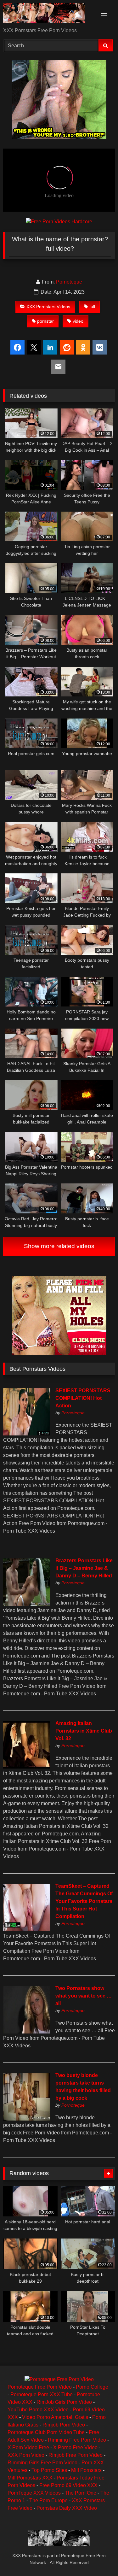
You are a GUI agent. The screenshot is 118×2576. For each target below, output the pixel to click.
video (78, 321)
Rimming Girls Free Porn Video (42, 2463)
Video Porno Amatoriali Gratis (55, 2417)
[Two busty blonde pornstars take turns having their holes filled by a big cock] (27, 2119)
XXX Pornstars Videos (48, 307)
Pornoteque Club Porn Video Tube (46, 2432)
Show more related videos (59, 1246)
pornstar (45, 321)
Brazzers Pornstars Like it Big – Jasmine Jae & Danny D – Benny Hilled (84, 1568)
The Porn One (81, 2493)
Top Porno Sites (49, 2470)
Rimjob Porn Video (64, 2425)
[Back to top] (98, 2557)
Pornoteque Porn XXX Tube (42, 2394)
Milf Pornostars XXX (30, 2478)
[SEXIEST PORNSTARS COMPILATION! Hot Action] (27, 1434)
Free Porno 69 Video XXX (68, 2485)
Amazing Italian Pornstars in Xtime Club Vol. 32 (84, 1731)
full (92, 307)
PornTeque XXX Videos (34, 2493)
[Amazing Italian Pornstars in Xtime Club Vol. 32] (27, 1767)
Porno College (92, 2387)
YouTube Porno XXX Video (38, 2410)
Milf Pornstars (86, 2470)
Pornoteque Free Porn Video (40, 2387)
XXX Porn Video (26, 2455)
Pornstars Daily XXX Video (67, 2508)
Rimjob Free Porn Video (76, 2455)
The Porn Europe (48, 2500)
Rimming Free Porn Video (77, 2440)
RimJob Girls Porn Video (64, 2402)
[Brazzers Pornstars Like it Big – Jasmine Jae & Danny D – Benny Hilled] (27, 1604)
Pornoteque (69, 282)
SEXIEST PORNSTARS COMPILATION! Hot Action (83, 1398)
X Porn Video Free (28, 2447)
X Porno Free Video (75, 2447)
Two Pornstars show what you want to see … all (84, 1996)
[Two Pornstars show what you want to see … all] (27, 2032)
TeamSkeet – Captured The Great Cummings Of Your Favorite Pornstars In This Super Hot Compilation (84, 1901)
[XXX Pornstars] (48, 14)
